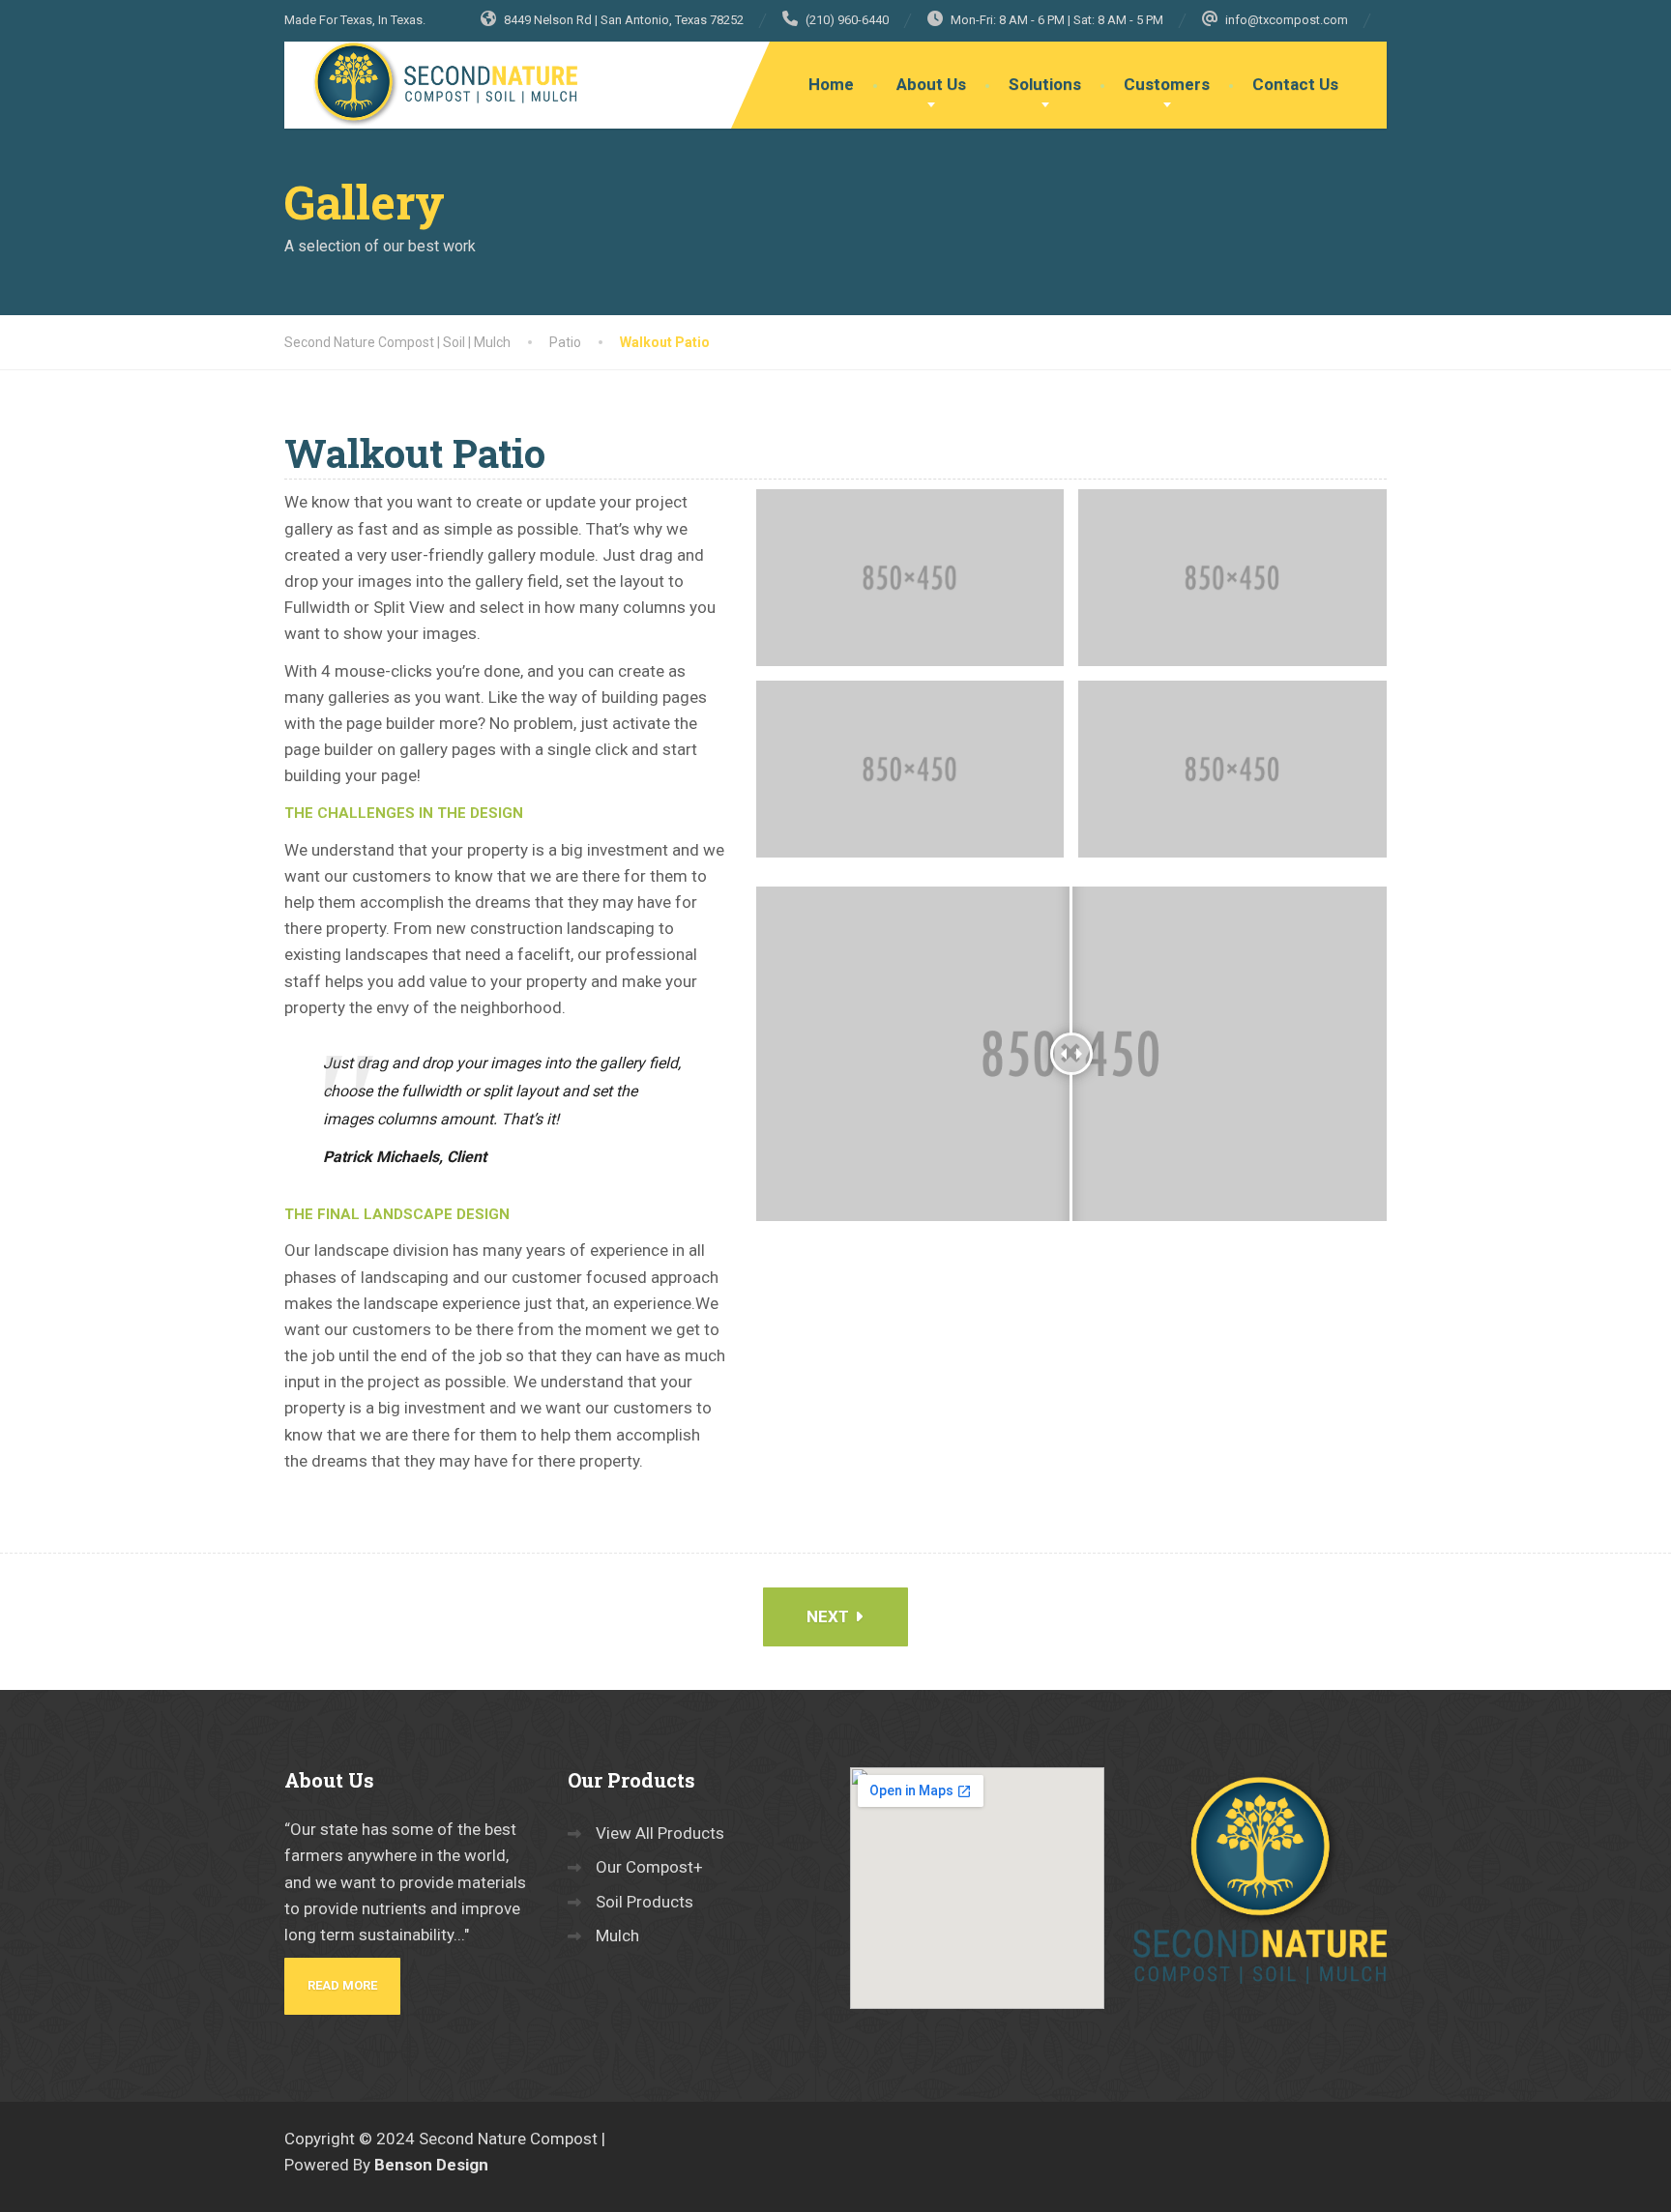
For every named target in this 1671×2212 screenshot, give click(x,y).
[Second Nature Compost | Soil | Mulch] (434, 84)
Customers (1167, 84)
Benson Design (431, 2165)
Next (830, 1616)
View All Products (660, 1833)
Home (831, 84)
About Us (931, 84)
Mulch (617, 1935)
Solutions (1045, 84)
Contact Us (1295, 84)
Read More (342, 1985)
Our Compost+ (649, 1867)
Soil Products (645, 1902)
